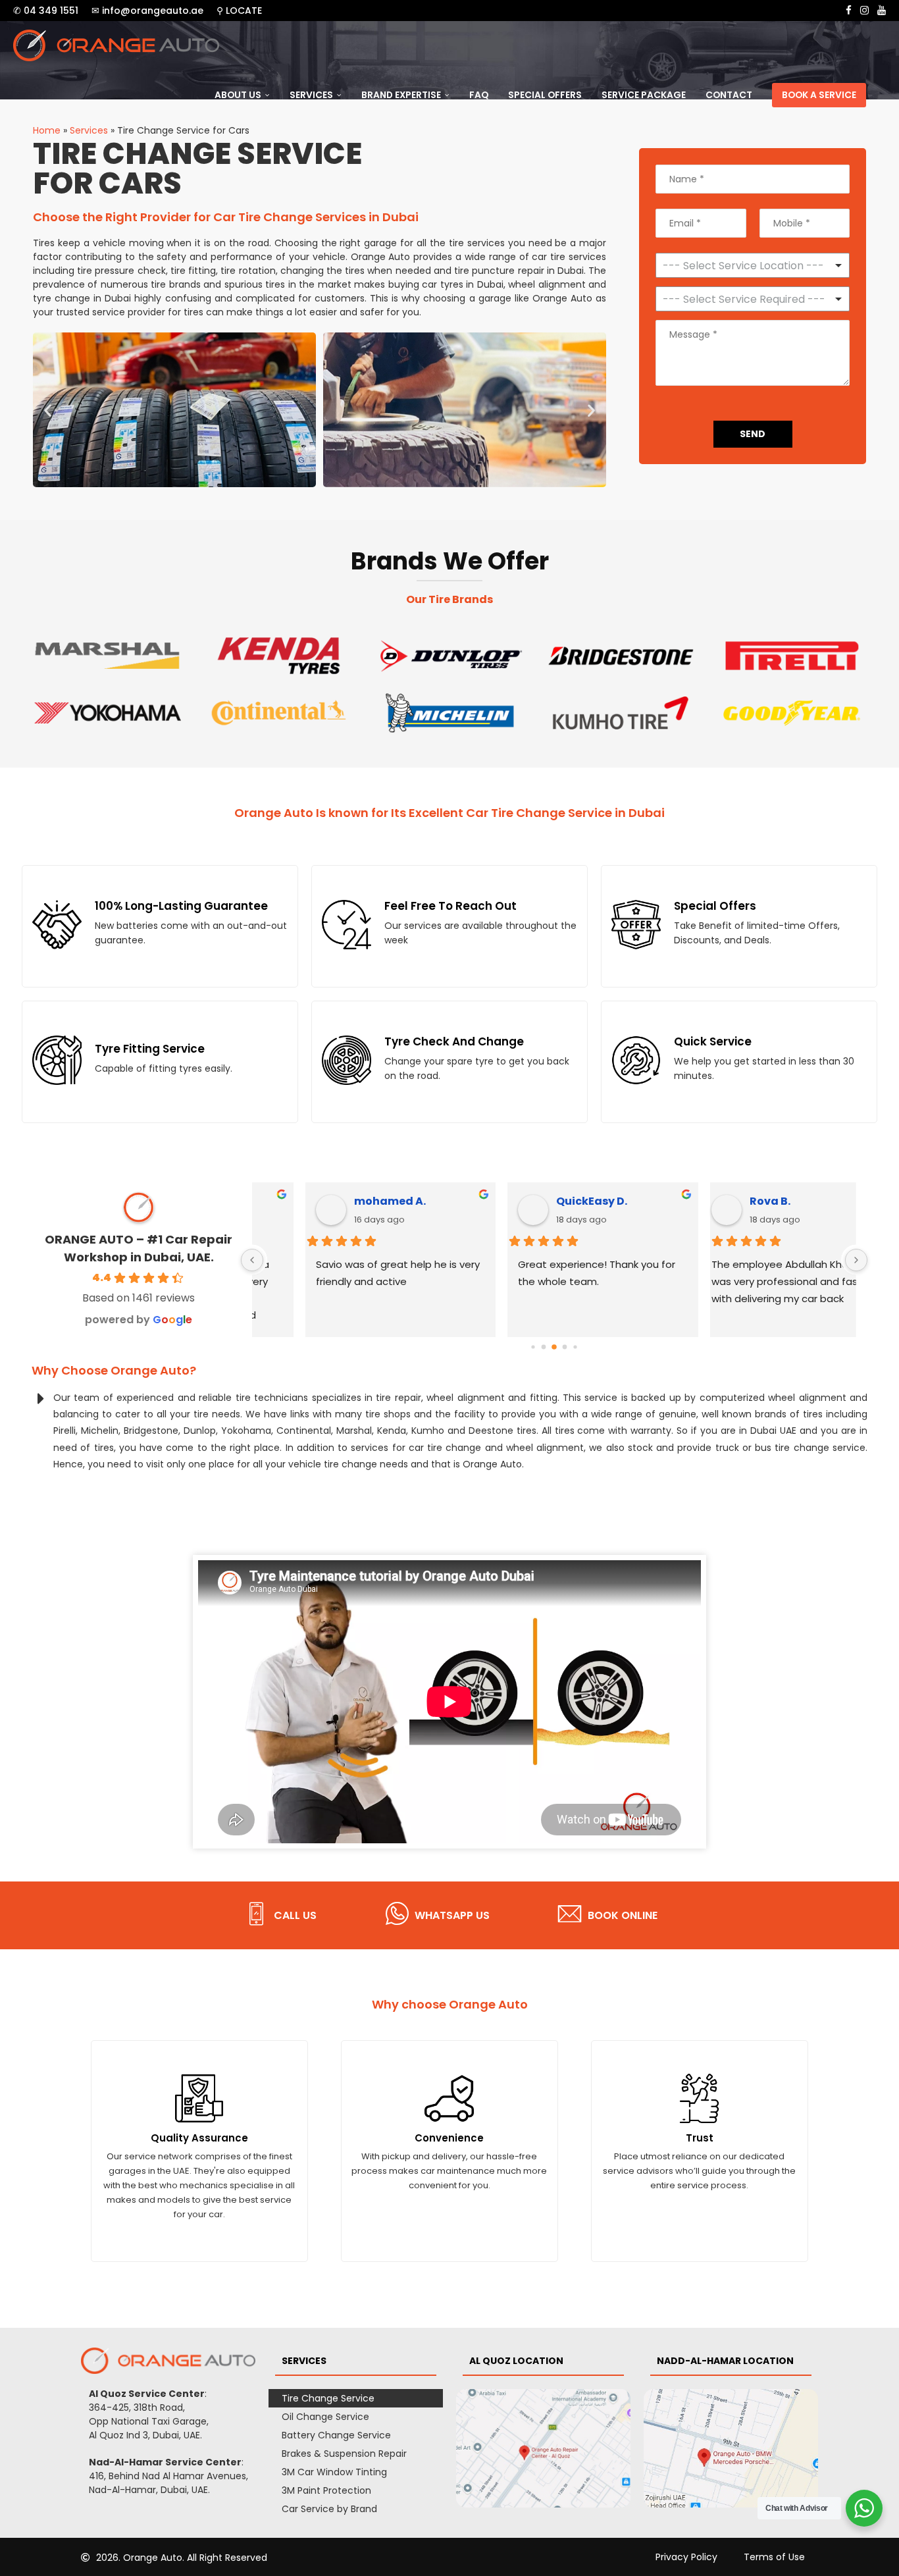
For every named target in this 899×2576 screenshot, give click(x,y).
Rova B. (731, 1201)
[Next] (856, 1260)
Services (311, 95)
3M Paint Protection (326, 2490)
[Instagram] (864, 11)
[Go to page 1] (543, 1347)
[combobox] (753, 299)
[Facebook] (849, 11)
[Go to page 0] (533, 1347)
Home (47, 130)
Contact (729, 95)
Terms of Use (774, 2557)
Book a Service (819, 95)
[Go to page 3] (564, 1347)
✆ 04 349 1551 (46, 11)
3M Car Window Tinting (334, 2472)
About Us (238, 95)
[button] (48, 410)
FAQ (479, 95)
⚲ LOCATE (239, 11)
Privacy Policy (686, 2557)
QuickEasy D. (543, 1201)
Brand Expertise (401, 95)
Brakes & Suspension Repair (344, 2454)
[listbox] (753, 265)
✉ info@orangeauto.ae (147, 11)
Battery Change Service (336, 2435)
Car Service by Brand (329, 2509)
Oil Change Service (325, 2417)
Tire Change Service (328, 2398)
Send (753, 434)
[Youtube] (882, 11)
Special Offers (545, 95)
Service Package (644, 95)
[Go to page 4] (575, 1347)
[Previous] (252, 1260)
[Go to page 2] (554, 1348)
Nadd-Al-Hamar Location (725, 2361)
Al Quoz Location (516, 2361)
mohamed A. (341, 1201)
